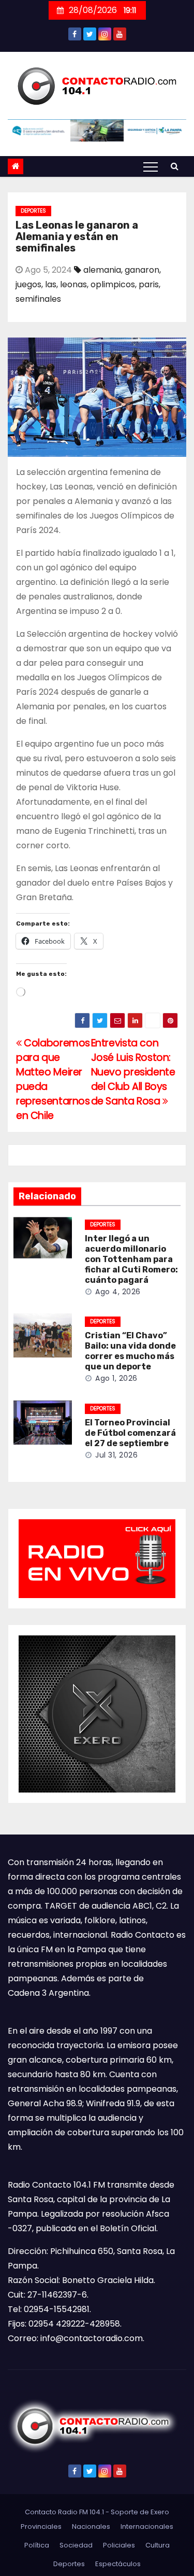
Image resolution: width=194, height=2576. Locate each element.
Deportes (33, 211)
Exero (160, 2512)
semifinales (38, 299)
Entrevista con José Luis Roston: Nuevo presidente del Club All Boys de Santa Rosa (133, 1072)
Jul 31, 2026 (116, 1455)
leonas (73, 284)
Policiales (119, 2545)
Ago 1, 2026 (116, 1378)
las (51, 284)
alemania (102, 270)
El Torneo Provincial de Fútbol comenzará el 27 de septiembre (130, 1433)
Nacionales (91, 2526)
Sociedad (76, 2545)
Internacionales (147, 2526)
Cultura (158, 2545)
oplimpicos (113, 284)
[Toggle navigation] (151, 166)
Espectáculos (118, 2564)
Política (37, 2545)
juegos (28, 284)
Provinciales (41, 2526)
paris (149, 284)
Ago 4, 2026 (118, 1292)
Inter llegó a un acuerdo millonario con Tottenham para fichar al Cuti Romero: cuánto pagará (131, 1259)
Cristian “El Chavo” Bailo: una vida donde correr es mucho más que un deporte (130, 1351)
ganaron (142, 270)
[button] (175, 166)
